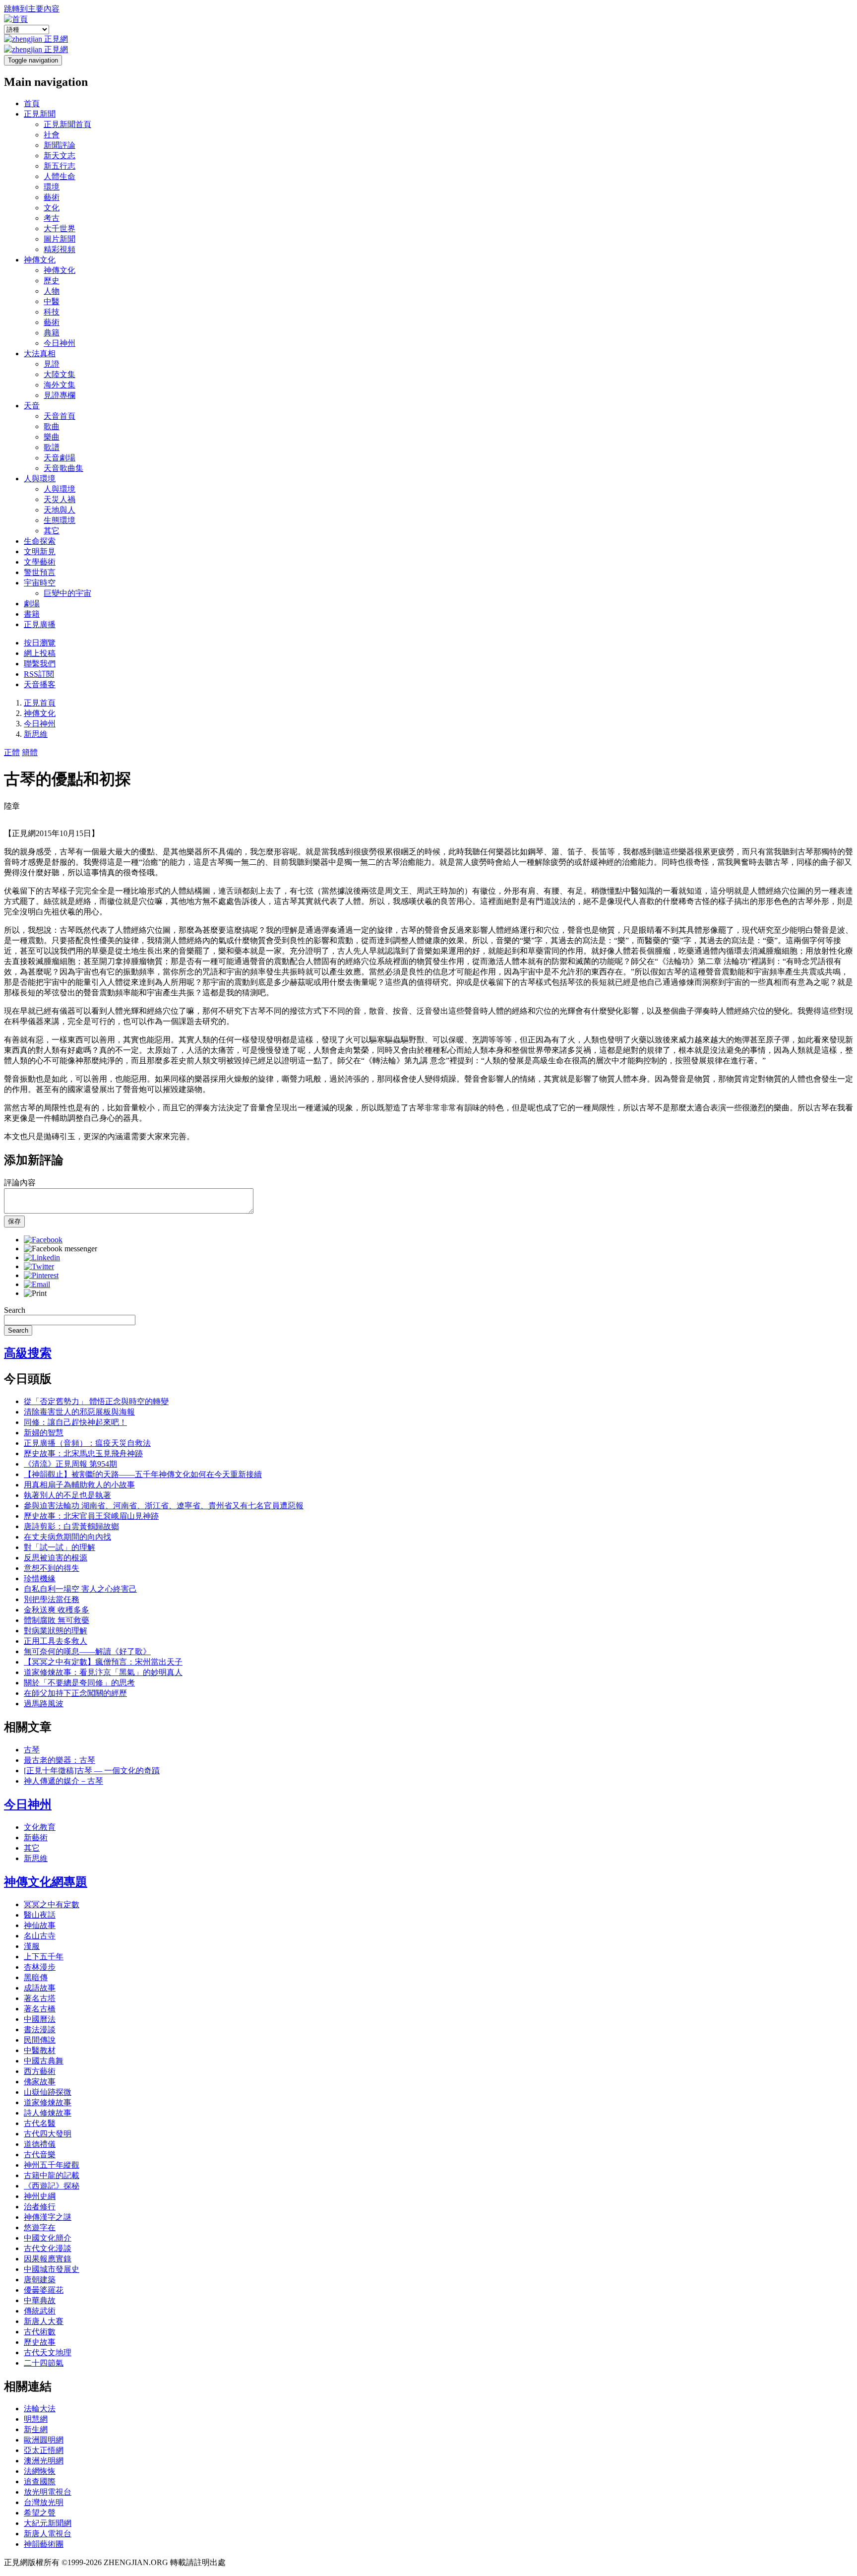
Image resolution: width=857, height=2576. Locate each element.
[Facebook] (43, 1240)
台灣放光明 (44, 2502)
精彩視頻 (60, 249)
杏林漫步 (40, 1967)
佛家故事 (40, 2082)
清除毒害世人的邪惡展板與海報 (79, 1412)
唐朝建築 (40, 2280)
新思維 (36, 734)
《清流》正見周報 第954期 (70, 1464)
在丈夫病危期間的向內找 (67, 1537)
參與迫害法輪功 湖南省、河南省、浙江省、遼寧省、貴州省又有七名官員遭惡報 (164, 1506)
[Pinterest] (41, 1275)
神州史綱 (40, 2196)
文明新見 (40, 551)
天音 (32, 406)
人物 (52, 291)
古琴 (32, 1750)
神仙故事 (40, 1925)
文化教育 (40, 1827)
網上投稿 (40, 653)
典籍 (52, 333)
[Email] (37, 1284)
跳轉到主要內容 (32, 9)
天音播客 (40, 684)
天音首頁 (60, 416)
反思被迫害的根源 (56, 1558)
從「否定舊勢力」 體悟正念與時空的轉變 (96, 1401)
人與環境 (40, 479)
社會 (52, 135)
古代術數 (40, 2332)
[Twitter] (39, 1266)
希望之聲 (40, 2513)
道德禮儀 (40, 2144)
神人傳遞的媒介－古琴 (63, 1781)
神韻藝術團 (44, 2544)
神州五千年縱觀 (52, 2165)
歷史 (52, 281)
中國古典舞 (44, 2061)
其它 (52, 531)
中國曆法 (40, 2019)
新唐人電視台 (48, 2534)
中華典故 (40, 2300)
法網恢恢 (40, 2471)
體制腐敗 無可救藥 (57, 1620)
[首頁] (16, 19)
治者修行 (40, 2207)
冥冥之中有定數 (52, 1904)
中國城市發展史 (52, 2269)
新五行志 (60, 166)
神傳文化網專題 (46, 1882)
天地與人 (60, 510)
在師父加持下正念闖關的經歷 (75, 1693)
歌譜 (52, 447)
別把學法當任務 (52, 1599)
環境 (52, 187)
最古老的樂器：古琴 (60, 1760)
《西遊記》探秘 (52, 2186)
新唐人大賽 (44, 2321)
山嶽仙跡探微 (48, 2092)
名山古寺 (40, 1936)
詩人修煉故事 (48, 2113)
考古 (52, 218)
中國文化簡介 (48, 2238)
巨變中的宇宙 (67, 593)
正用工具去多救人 (56, 1641)
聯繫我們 (40, 664)
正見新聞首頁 (67, 124)
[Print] (35, 1293)
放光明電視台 (48, 2492)
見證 (52, 364)
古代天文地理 (48, 2352)
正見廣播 (40, 624)
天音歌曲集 (63, 468)
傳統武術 (40, 2311)
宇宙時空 (40, 583)
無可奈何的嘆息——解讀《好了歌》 (87, 1651)
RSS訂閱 (39, 674)
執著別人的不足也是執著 (67, 1495)
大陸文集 (60, 374)
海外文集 (60, 385)
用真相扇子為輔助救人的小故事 (79, 1485)
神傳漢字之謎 (48, 2217)
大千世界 (60, 228)
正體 (12, 752)
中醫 (52, 301)
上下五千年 (44, 1957)
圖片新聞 (60, 239)
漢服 (32, 1946)
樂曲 (52, 437)
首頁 (32, 103)
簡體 (30, 752)
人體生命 (60, 176)
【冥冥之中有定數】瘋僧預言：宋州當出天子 (103, 1662)
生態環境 (60, 520)
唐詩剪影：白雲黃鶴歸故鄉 (71, 1526)
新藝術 (36, 1837)
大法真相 (40, 354)
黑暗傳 (36, 1977)
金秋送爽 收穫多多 (57, 1610)
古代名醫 (40, 2123)
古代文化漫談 (48, 2248)
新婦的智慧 (44, 1433)
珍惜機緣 (40, 1578)
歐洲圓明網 (44, 2440)
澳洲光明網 (44, 2461)
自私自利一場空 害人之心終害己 (80, 1589)
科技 (52, 312)
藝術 (52, 197)
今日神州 (60, 343)
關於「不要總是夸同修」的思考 (79, 1683)
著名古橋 (40, 2009)
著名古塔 (40, 1998)
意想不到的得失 (52, 1568)
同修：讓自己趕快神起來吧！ (75, 1422)
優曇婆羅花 (44, 2290)
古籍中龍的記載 (52, 2175)
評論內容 (20, 1183)
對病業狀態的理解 (56, 1631)
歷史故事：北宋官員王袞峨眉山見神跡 (91, 1516)
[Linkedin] (42, 1257)
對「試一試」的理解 (60, 1547)
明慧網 (36, 2419)
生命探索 (40, 541)
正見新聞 (40, 114)
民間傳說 (40, 2040)
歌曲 (52, 426)
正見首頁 (40, 703)
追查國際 (40, 2481)
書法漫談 (40, 2029)
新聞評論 (60, 145)
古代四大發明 (48, 2134)
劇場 (32, 604)
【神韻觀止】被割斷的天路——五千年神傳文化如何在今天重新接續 (143, 1474)
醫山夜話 (40, 1915)
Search (15, 1310)
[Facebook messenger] (61, 1249)
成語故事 (40, 1988)
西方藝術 (40, 2071)
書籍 (32, 614)
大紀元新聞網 (48, 2523)
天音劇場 (60, 458)
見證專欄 (60, 395)
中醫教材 (40, 2050)
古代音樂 (40, 2155)
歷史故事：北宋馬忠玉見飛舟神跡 (83, 1453)
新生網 (36, 2429)
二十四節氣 (44, 2363)
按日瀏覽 (40, 643)
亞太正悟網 (44, 2450)
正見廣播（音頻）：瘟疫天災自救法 (87, 1443)
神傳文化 (40, 260)
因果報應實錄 (48, 2259)
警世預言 (40, 572)
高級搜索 (28, 1353)
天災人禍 (60, 499)
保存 (14, 1221)
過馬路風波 (44, 1704)
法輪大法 (40, 2409)
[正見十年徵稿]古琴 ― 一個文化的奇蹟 (92, 1771)
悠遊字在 (40, 2227)
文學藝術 (40, 562)
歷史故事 (40, 2342)
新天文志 (60, 156)
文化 (52, 208)
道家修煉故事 (48, 2102)
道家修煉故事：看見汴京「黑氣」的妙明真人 (103, 1672)
